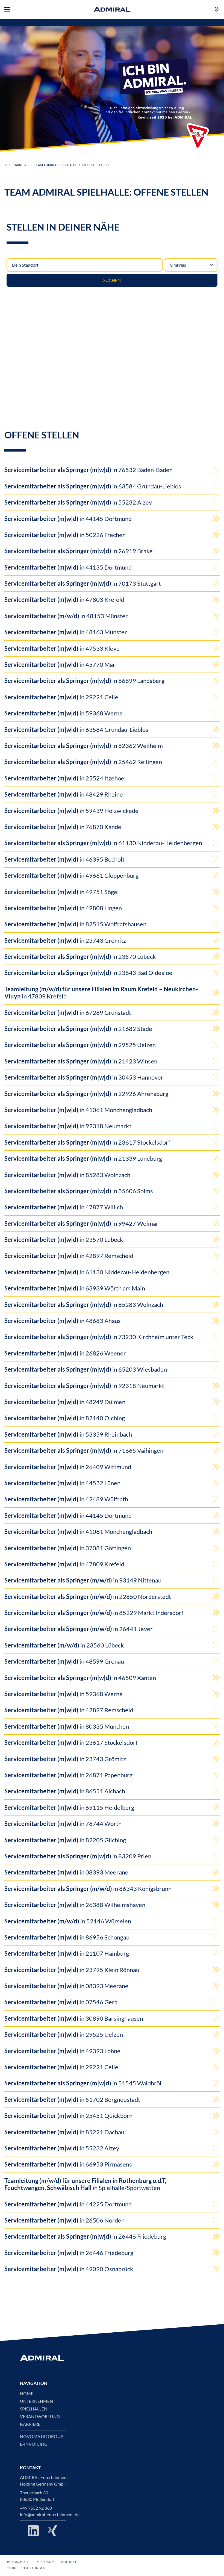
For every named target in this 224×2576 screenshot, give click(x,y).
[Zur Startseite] (6, 165)
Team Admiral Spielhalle (55, 165)
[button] (198, 136)
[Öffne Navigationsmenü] (7, 10)
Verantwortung (40, 2416)
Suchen (112, 280)
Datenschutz (17, 2562)
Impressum (45, 2562)
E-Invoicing (34, 2444)
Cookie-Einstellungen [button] (25, 2568)
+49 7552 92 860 (36, 2508)
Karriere (20, 165)
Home (27, 2394)
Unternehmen (36, 2401)
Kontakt (69, 2562)
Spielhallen (34, 2409)
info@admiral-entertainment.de (50, 2515)
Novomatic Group (42, 2436)
